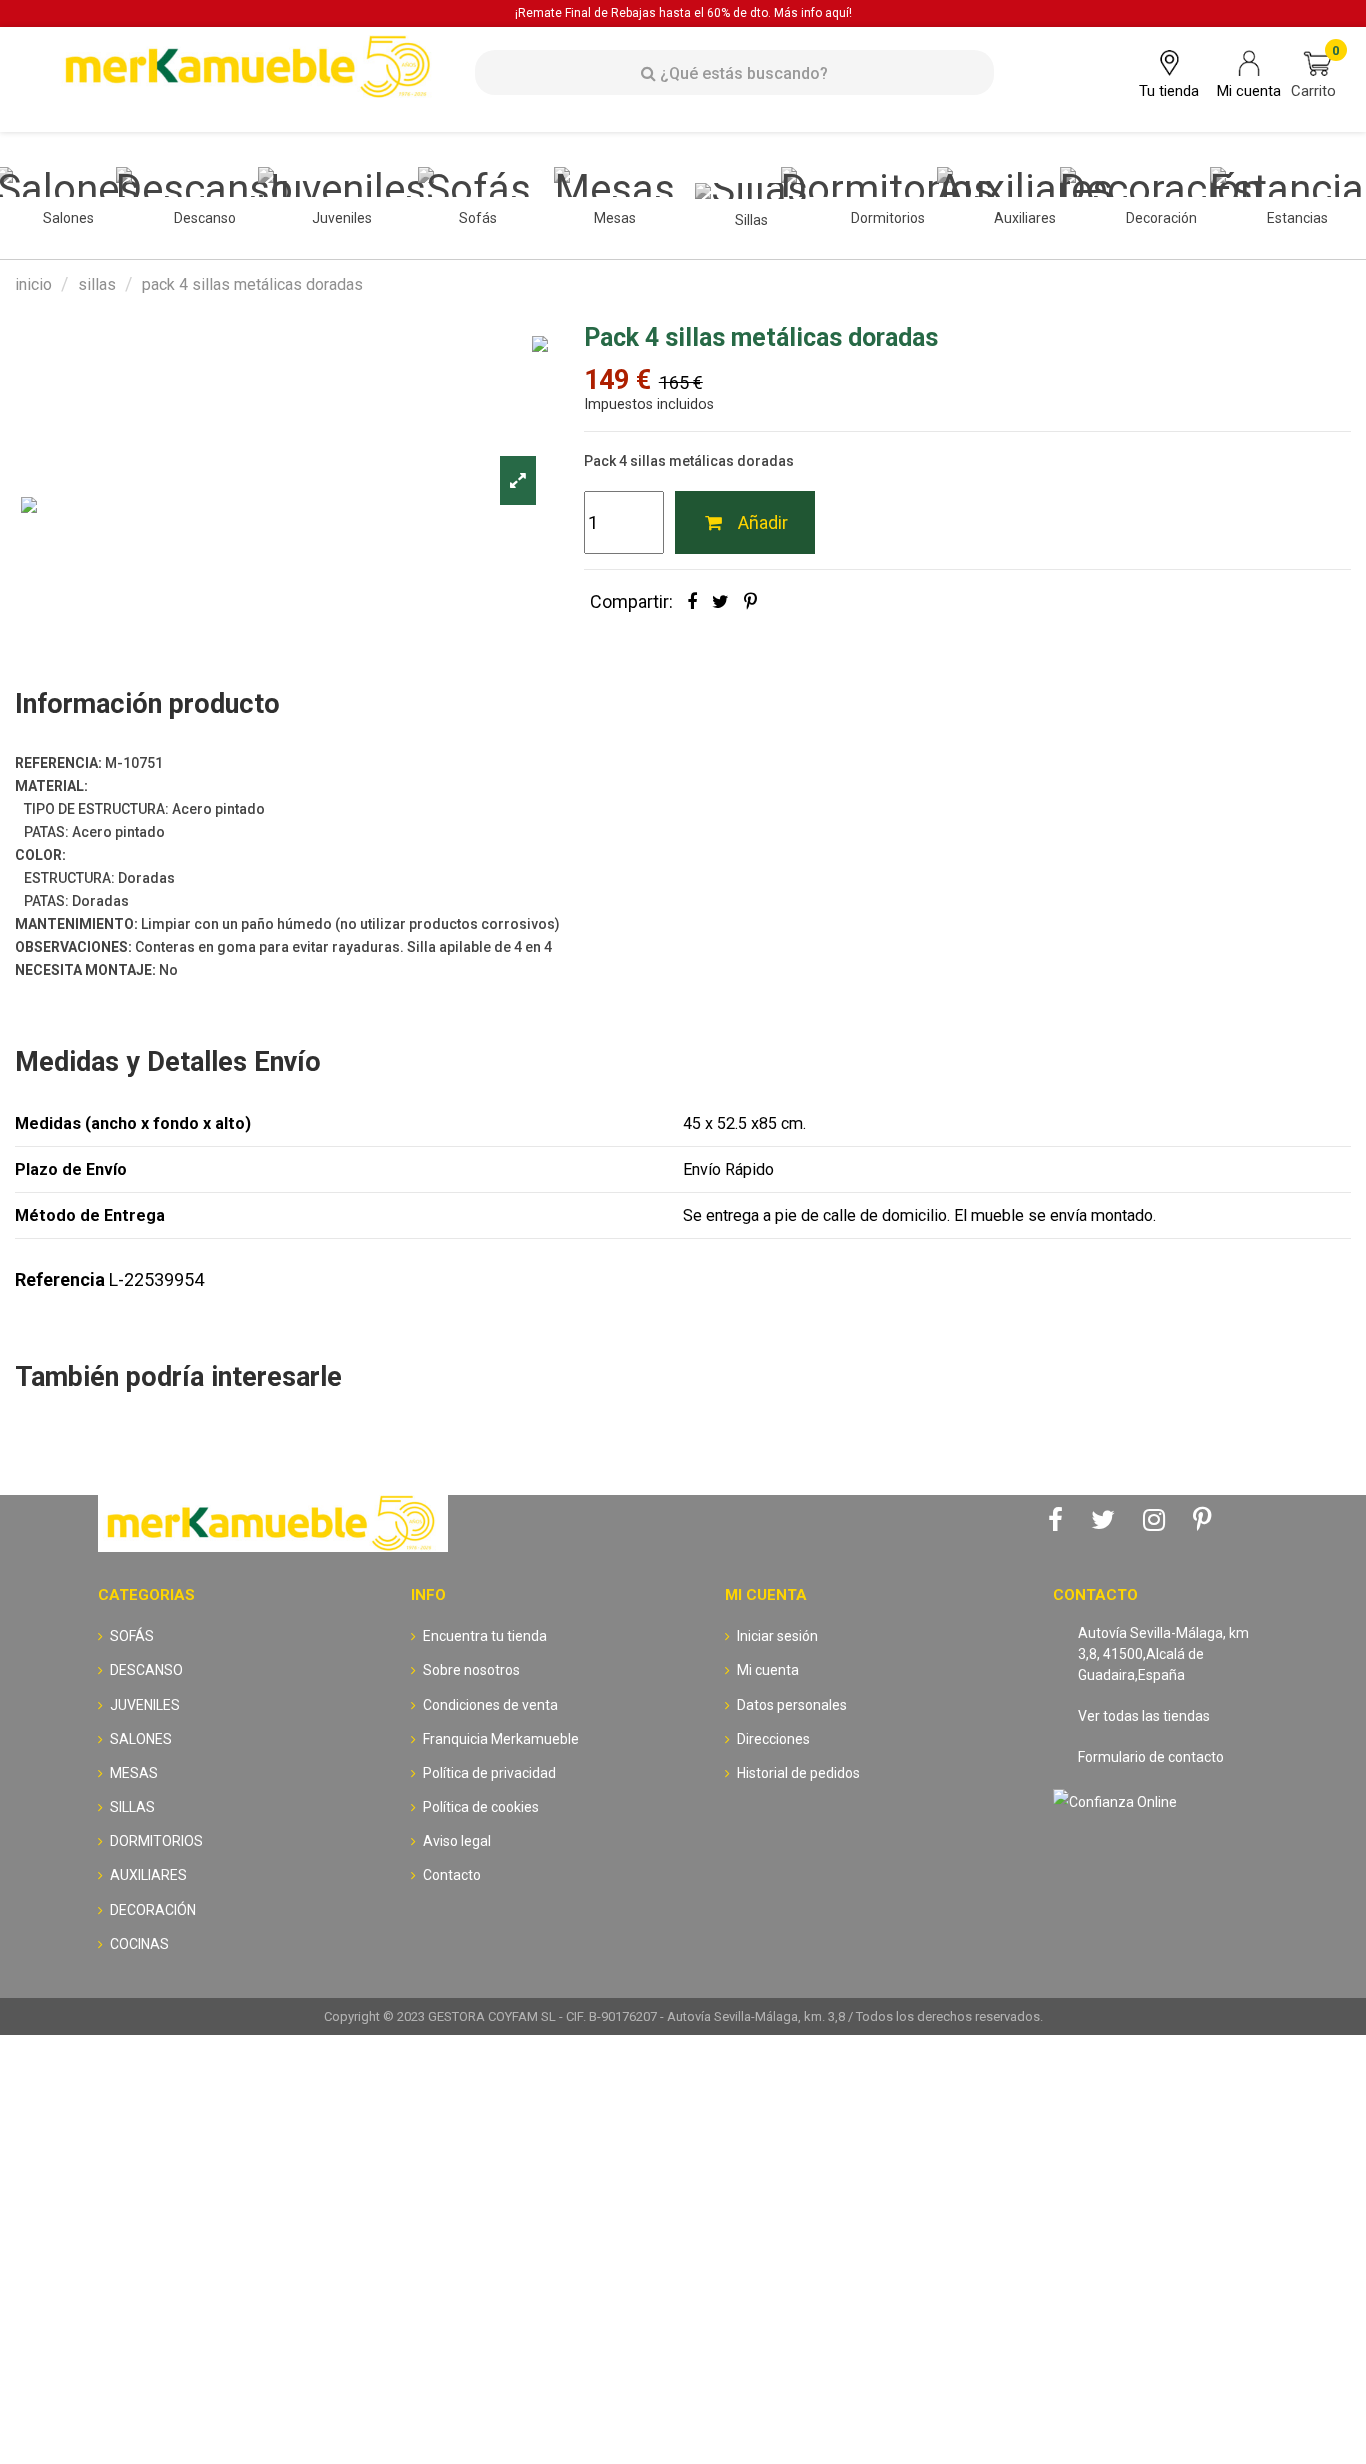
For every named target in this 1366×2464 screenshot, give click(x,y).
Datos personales (792, 1705)
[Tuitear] (720, 601)
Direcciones (773, 1739)
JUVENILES (145, 1705)
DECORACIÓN (153, 1910)
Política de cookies (481, 1807)
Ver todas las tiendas (1144, 1716)
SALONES (141, 1739)
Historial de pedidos (798, 1773)
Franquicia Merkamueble (501, 1739)
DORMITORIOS (156, 1841)
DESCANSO (146, 1670)
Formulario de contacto (1151, 1757)
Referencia (60, 1279)
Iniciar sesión (777, 1636)
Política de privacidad (489, 1773)
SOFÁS (132, 1636)
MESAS (134, 1773)
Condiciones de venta (490, 1705)
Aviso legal (457, 1841)
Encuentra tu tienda (485, 1636)
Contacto (452, 1875)
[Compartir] (692, 601)
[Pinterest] (750, 601)
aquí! (838, 13)
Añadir (763, 522)
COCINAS (139, 1944)
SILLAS (132, 1807)
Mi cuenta (768, 1670)
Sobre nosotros (471, 1670)
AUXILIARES (148, 1875)
